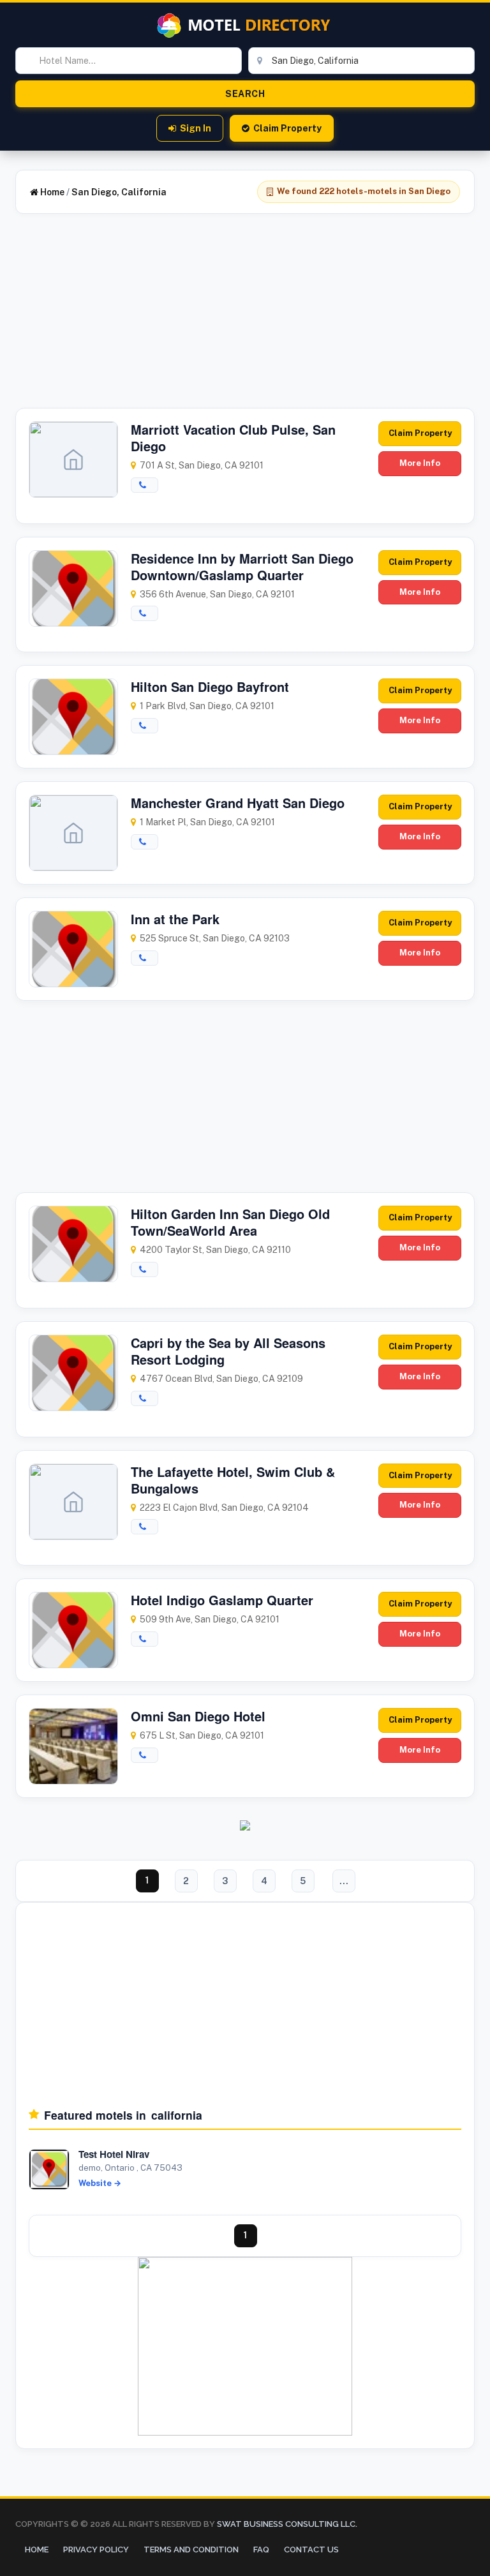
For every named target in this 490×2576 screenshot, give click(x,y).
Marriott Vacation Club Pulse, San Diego (233, 438)
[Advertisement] (245, 318)
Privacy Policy (96, 2550)
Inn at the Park (175, 919)
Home (51, 192)
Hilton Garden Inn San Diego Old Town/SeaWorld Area (230, 1222)
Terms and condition (191, 2550)
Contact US (311, 2550)
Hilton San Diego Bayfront (210, 686)
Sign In (196, 128)
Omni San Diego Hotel (198, 1716)
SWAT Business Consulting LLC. (286, 2524)
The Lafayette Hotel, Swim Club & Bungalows (233, 1480)
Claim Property (287, 128)
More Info (420, 463)
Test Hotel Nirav (114, 2154)
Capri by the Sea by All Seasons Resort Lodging (228, 1351)
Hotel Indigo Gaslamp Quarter (222, 1600)
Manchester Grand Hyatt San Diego (238, 803)
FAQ (261, 2550)
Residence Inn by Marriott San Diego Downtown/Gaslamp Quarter (242, 566)
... (344, 1881)
